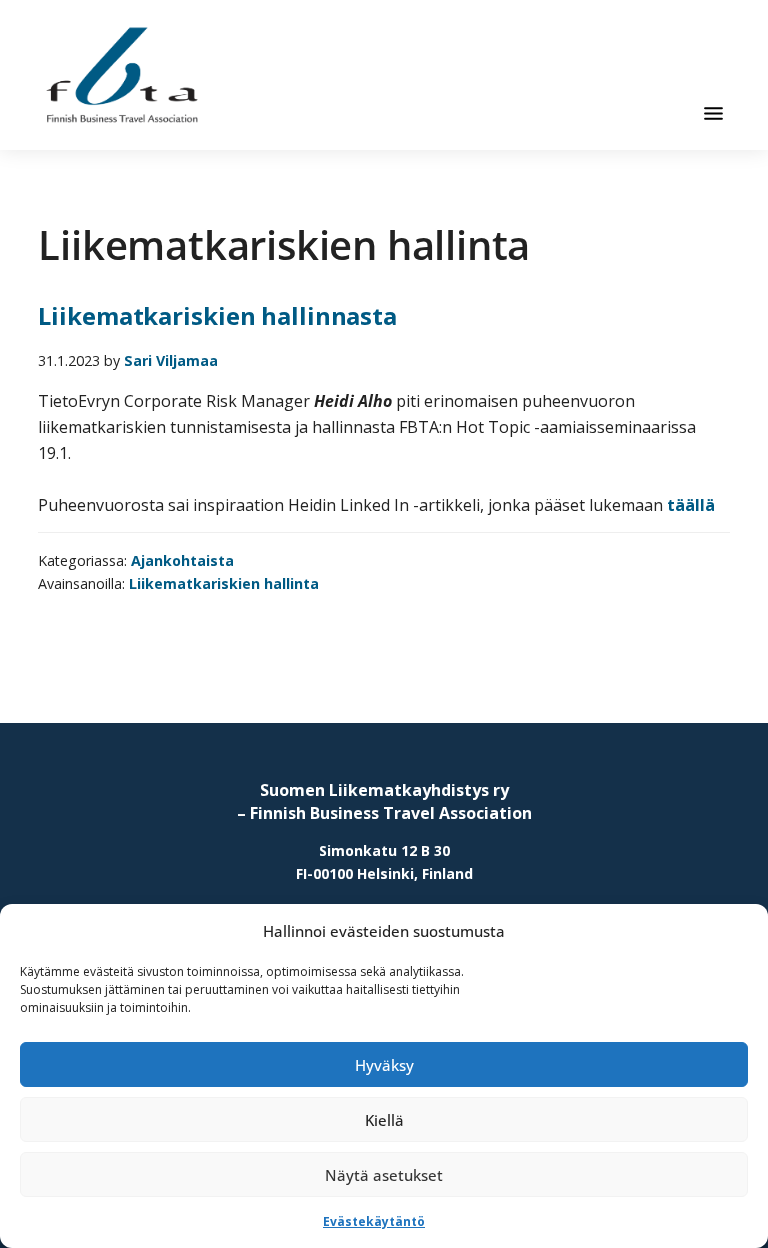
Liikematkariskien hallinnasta (217, 315)
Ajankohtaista (182, 560)
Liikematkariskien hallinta (224, 583)
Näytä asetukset (384, 1175)
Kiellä (384, 1120)
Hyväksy (384, 1065)
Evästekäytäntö (374, 1221)
